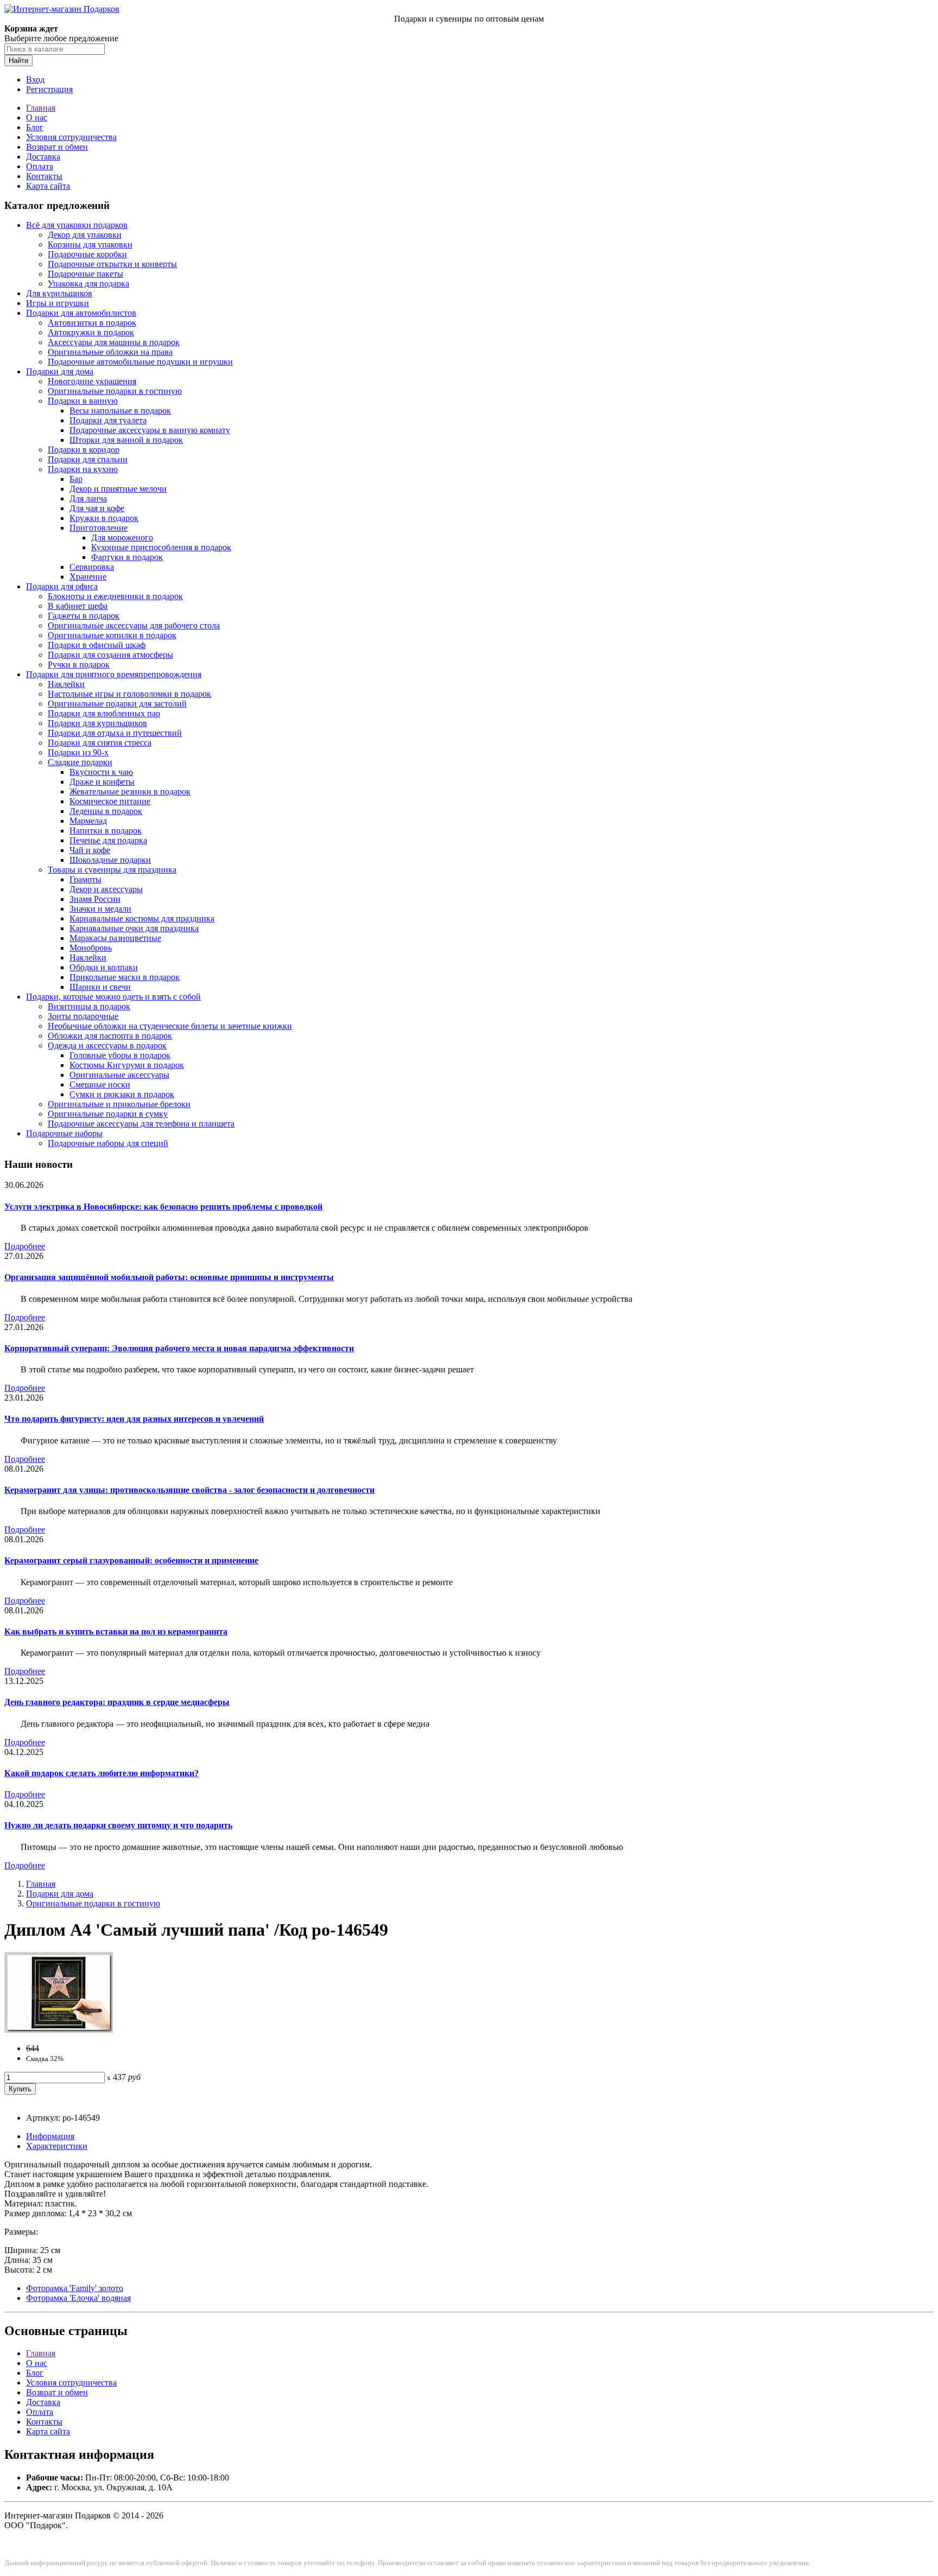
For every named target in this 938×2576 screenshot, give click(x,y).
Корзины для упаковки (90, 244)
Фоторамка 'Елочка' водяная (78, 2298)
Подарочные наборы (64, 1133)
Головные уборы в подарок (120, 1055)
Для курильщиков (59, 293)
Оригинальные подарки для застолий (117, 704)
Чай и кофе (90, 850)
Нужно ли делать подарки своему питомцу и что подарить (118, 1825)
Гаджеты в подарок (84, 616)
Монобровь (91, 948)
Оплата (40, 166)
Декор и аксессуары (106, 889)
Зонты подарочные (83, 1016)
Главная (41, 108)
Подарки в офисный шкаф (97, 645)
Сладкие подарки (80, 762)
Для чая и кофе (97, 508)
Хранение (88, 577)
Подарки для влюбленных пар (104, 713)
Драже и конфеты (102, 782)
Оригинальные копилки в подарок (112, 635)
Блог (35, 127)
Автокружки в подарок (91, 332)
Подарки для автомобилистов (81, 313)
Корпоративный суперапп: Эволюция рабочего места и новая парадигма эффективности (179, 1348)
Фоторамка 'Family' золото (75, 2288)
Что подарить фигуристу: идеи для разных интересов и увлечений (134, 1419)
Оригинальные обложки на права (110, 352)
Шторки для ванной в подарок (126, 440)
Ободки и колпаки (104, 967)
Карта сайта (48, 186)
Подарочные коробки (87, 254)
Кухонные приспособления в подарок (161, 547)
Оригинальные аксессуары (119, 1075)
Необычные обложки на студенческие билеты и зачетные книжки (170, 1026)
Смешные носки (100, 1085)
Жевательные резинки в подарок (130, 791)
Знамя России (95, 899)
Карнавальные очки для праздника (134, 928)
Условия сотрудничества (71, 137)
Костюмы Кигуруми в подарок (127, 1065)
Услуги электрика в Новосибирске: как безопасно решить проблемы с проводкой (163, 1207)
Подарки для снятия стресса (100, 743)
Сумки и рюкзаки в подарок (122, 1094)
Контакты (44, 176)
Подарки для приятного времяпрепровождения (114, 674)
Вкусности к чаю (101, 772)
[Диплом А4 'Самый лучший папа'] (59, 2030)
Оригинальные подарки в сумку (108, 1114)
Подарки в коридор (84, 450)
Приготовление (99, 528)
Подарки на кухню (83, 469)
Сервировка (92, 567)
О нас (37, 117)
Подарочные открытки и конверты (112, 264)
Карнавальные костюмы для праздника (142, 918)
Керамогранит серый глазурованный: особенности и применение (131, 1560)
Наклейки (66, 684)
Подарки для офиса (62, 586)
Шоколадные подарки (110, 860)
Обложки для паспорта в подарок (110, 1036)
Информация (50, 2136)
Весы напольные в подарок (120, 411)
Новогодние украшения (92, 381)
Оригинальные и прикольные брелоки (119, 1104)
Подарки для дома (60, 371)
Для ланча (88, 498)
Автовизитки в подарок (92, 323)
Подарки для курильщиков (97, 723)
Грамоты (85, 879)
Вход (35, 79)
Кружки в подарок (104, 518)
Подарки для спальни (88, 459)
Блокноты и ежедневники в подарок (115, 596)
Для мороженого (122, 538)
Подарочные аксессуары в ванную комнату (150, 430)
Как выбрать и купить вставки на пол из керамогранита (116, 1632)
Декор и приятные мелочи (118, 489)
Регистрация (49, 89)
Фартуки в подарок (127, 557)
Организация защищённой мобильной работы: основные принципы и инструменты (169, 1277)
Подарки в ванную (83, 401)
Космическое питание (110, 801)
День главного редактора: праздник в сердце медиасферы (117, 1702)
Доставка (43, 157)
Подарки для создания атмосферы (110, 655)
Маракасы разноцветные (115, 938)
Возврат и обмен (57, 147)
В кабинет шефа (78, 606)
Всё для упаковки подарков (77, 225)
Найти (18, 61)
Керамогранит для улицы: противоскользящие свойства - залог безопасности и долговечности (189, 1490)
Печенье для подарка (108, 840)
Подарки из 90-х (78, 752)
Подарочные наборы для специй (108, 1143)
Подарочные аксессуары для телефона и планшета (141, 1124)
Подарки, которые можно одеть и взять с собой (113, 997)
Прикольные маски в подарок (125, 977)
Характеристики (57, 2146)
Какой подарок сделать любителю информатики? (102, 1773)
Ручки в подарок (79, 664)
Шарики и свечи (100, 987)
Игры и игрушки (58, 303)
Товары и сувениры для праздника (112, 870)
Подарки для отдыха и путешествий (115, 733)
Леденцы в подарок (106, 811)
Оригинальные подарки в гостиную (115, 391)
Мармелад (88, 821)
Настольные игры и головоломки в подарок (129, 694)
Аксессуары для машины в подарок (114, 342)
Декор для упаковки (85, 235)
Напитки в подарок (106, 831)
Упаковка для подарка (88, 284)
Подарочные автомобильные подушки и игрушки (140, 362)
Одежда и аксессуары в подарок (107, 1045)
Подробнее (25, 1246)
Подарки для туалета (108, 420)
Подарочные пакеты (85, 274)
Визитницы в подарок (89, 1006)
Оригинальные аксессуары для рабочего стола (134, 625)
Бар (76, 479)
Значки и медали (100, 909)
